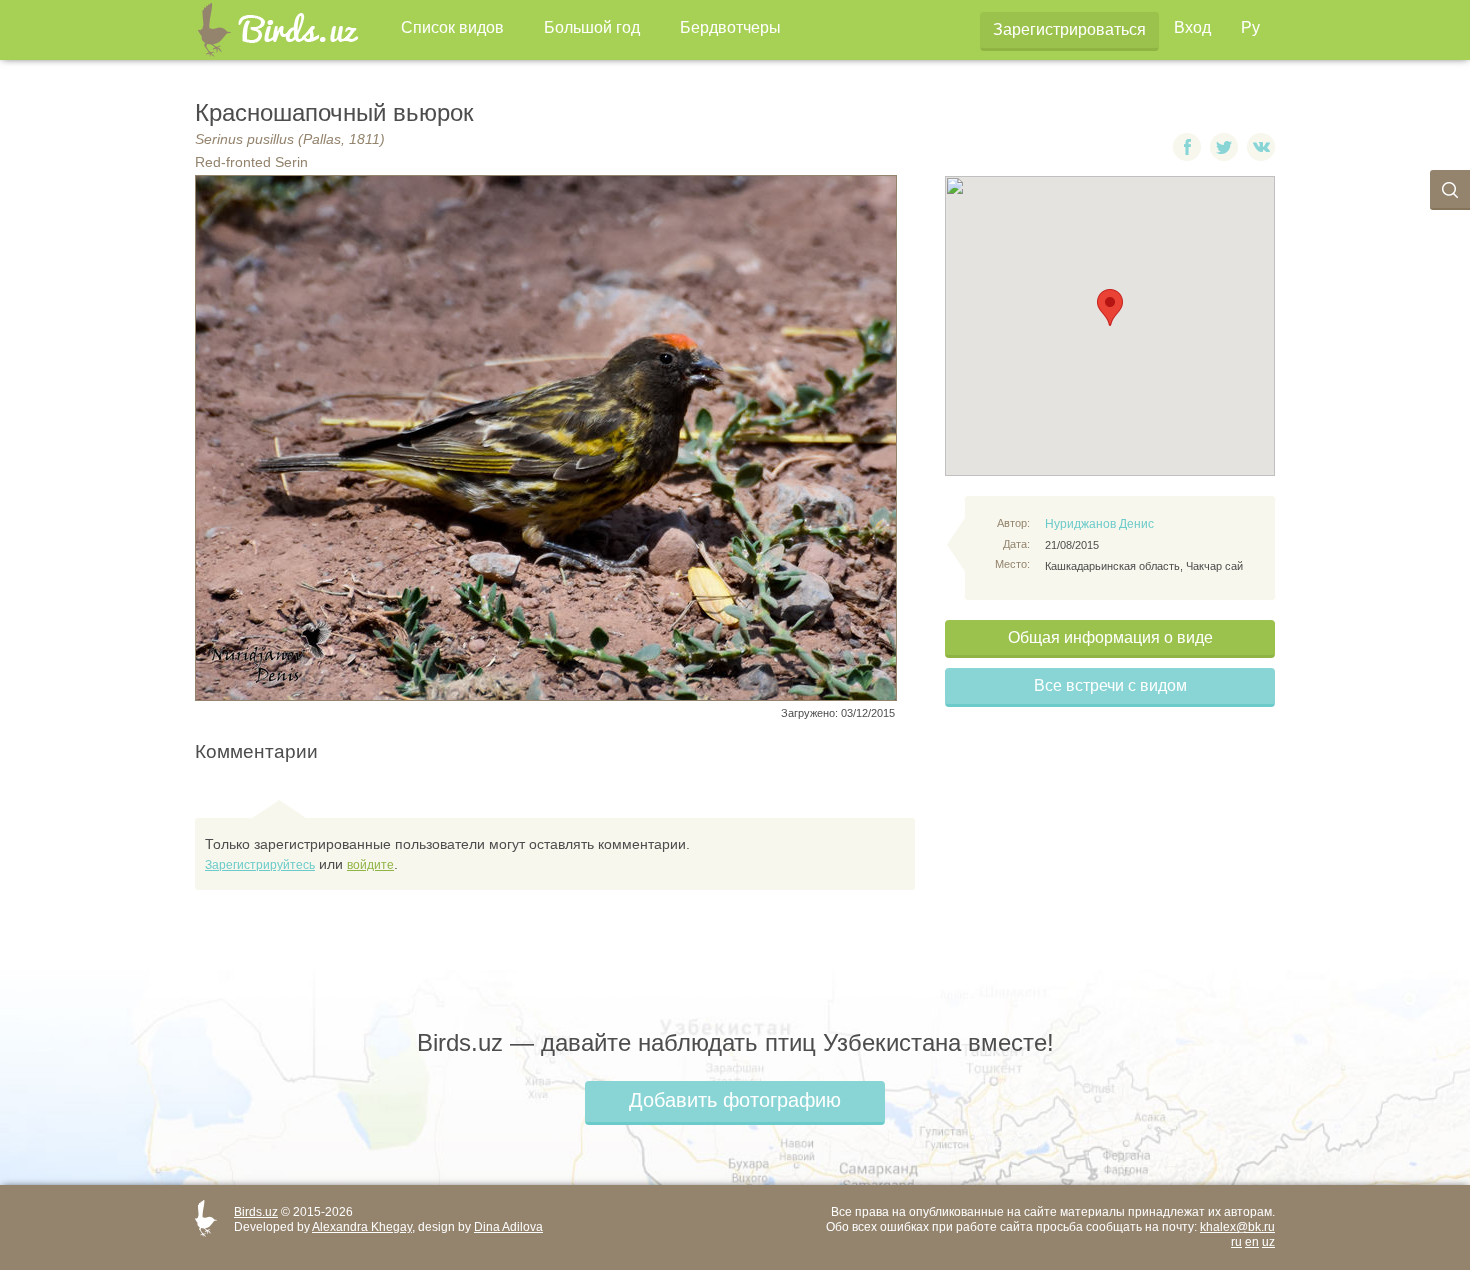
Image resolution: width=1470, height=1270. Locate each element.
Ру (1250, 27)
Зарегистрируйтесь (260, 865)
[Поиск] (1450, 190)
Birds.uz (256, 1212)
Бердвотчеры (730, 27)
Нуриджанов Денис (1099, 524)
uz (1268, 1242)
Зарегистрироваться (1069, 29)
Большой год (592, 27)
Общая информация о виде (1110, 637)
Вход (1192, 27)
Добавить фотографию (735, 1100)
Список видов (452, 27)
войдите (370, 865)
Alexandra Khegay (362, 1227)
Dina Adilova (508, 1227)
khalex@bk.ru (1237, 1227)
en (1252, 1242)
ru (1236, 1242)
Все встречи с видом (1110, 685)
